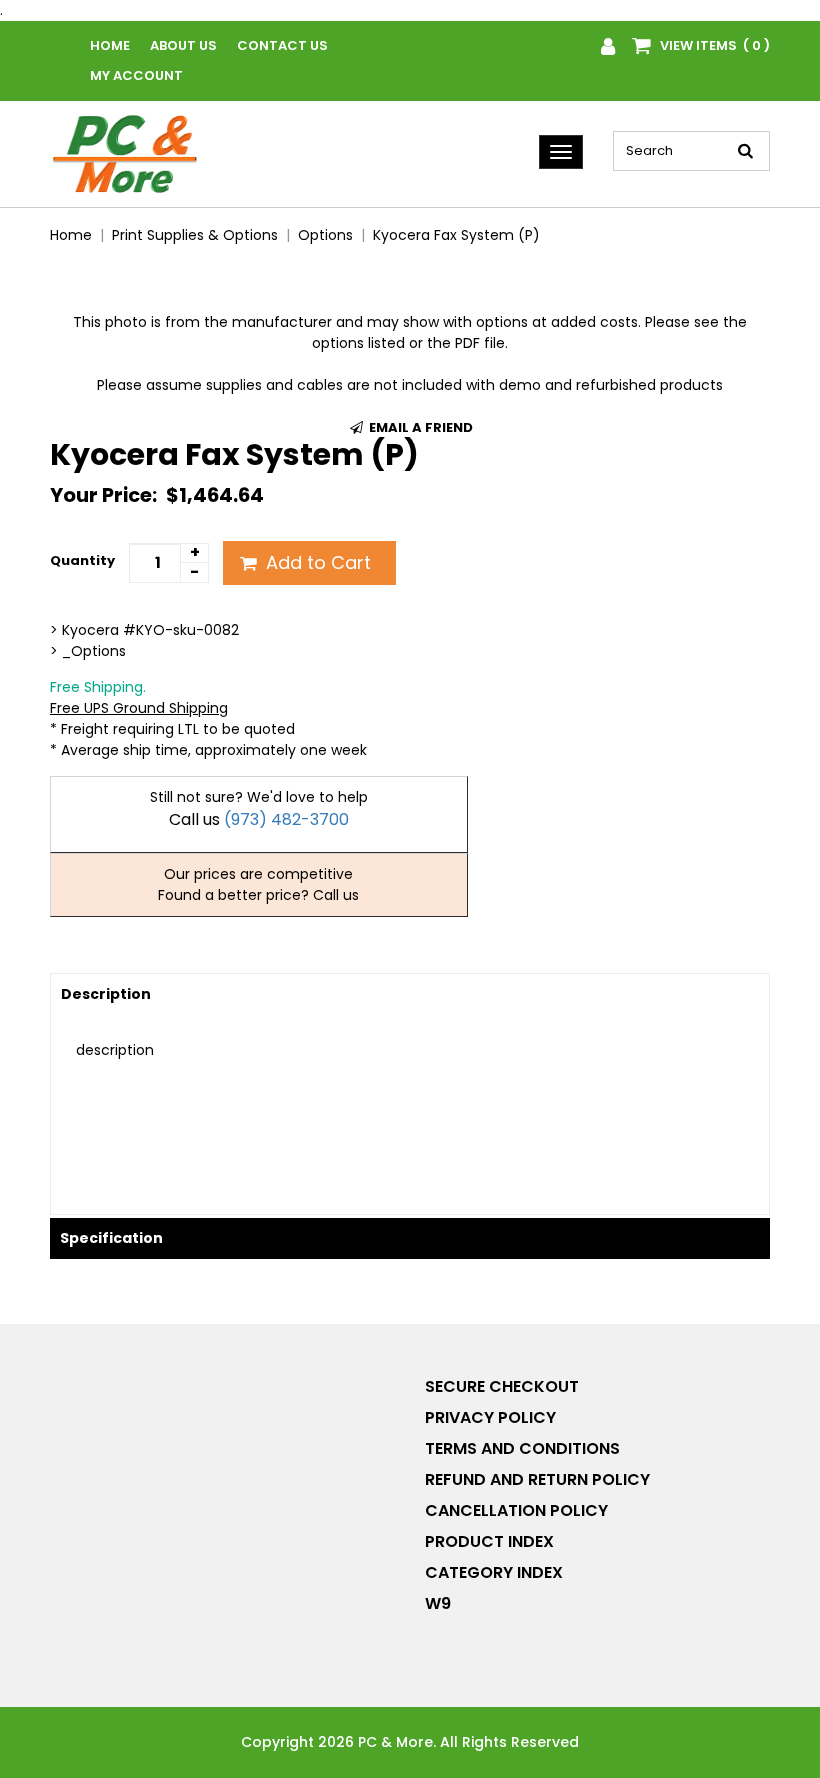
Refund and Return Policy (537, 1479)
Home (110, 45)
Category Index (494, 1572)
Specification (111, 1238)
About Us (183, 45)
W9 (438, 1603)
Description (106, 994)
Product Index (489, 1541)
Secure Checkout (502, 1386)
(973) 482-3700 (286, 819)
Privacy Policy (490, 1417)
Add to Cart (316, 562)
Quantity (82, 560)
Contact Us (282, 45)
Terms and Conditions (522, 1448)
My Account (136, 75)
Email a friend (419, 427)
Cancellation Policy (516, 1510)
